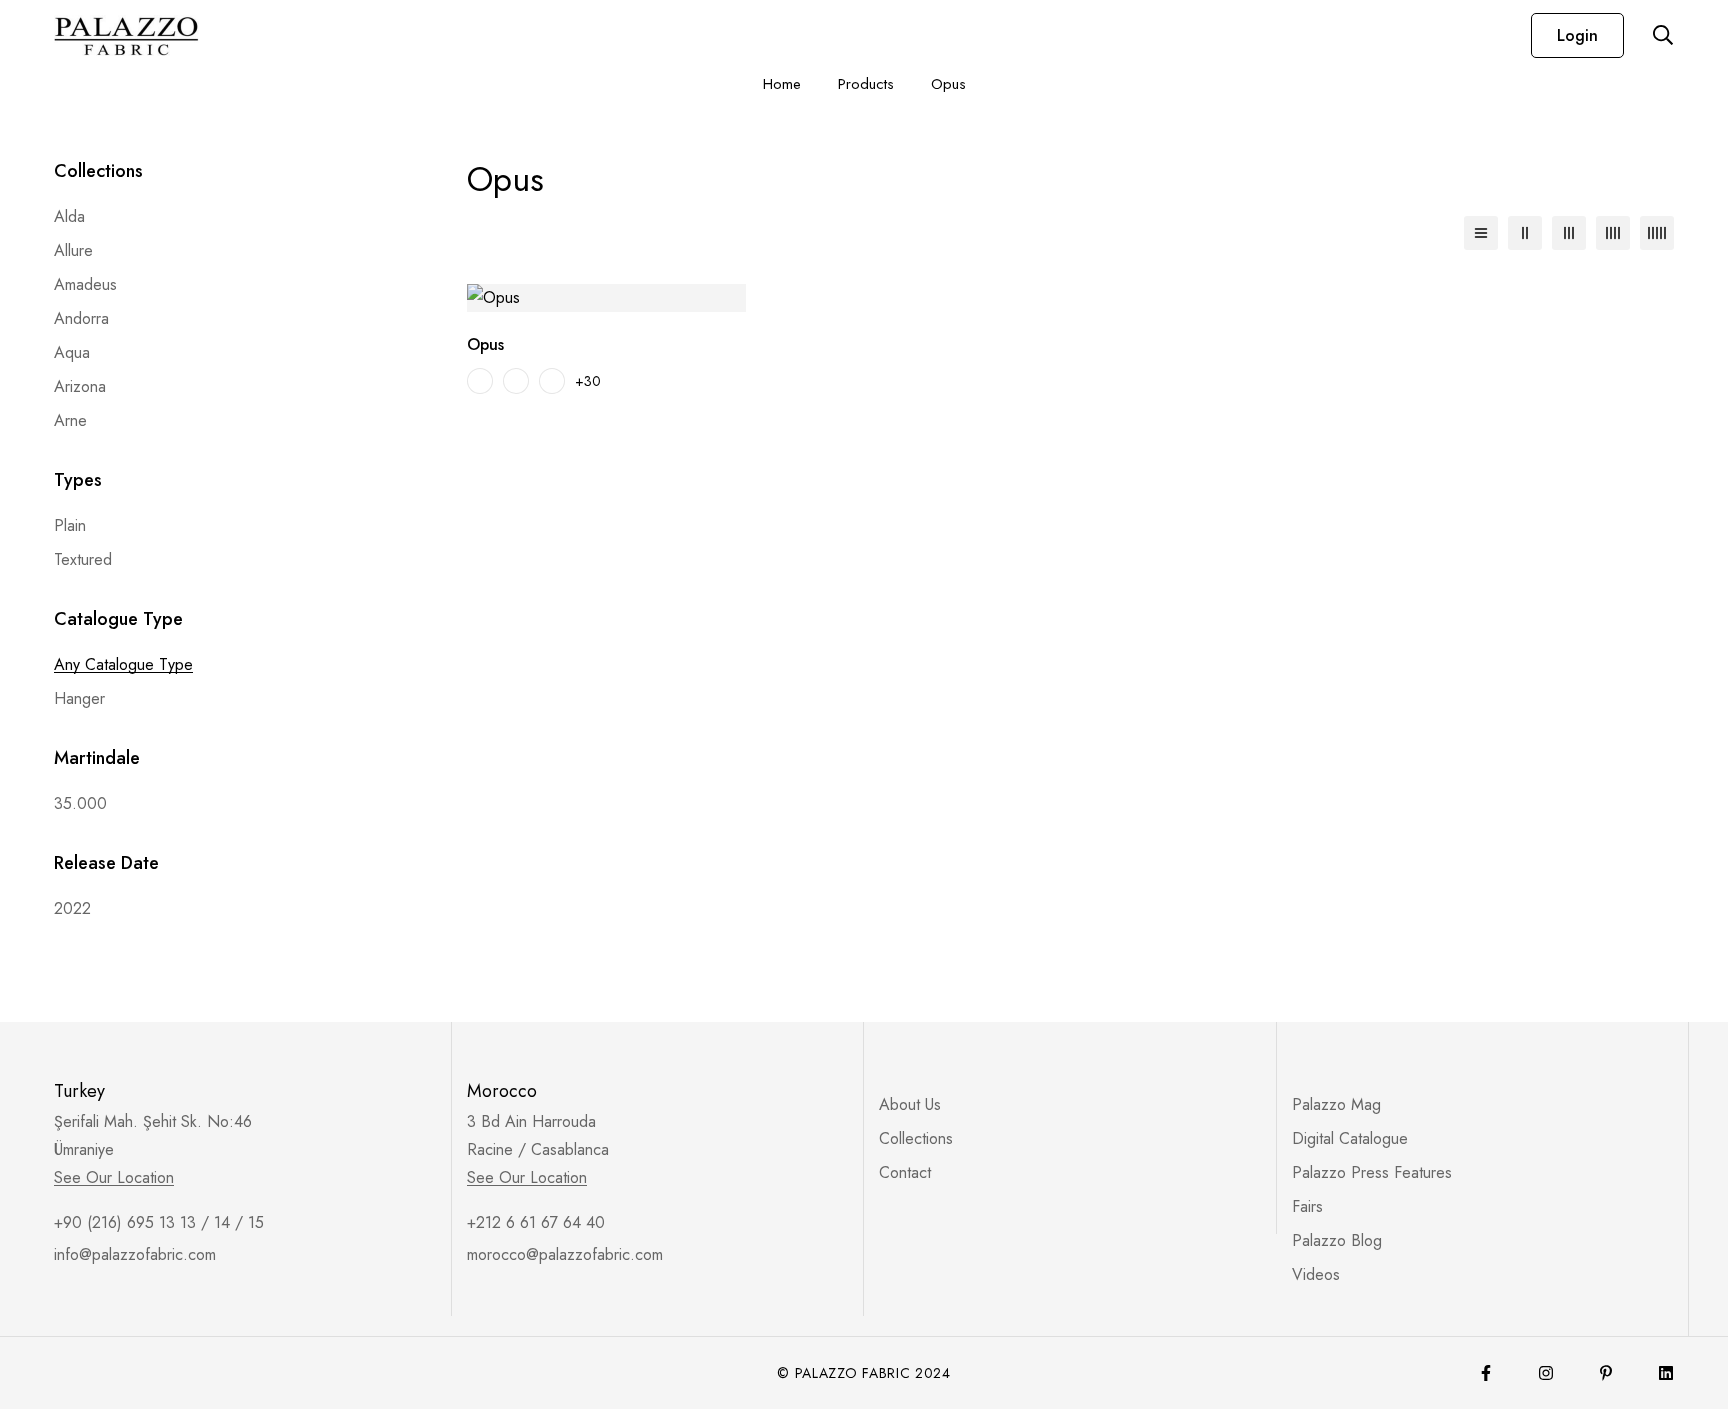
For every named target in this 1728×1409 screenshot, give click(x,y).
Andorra (81, 318)
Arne (70, 420)
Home (782, 84)
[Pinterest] (1606, 1373)
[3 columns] (1569, 233)
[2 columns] (1525, 233)
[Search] (1663, 35)
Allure (73, 250)
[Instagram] (1546, 1373)
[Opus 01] (480, 381)
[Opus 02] (516, 381)
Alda (69, 216)
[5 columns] (1657, 233)
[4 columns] (1613, 233)
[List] (1481, 233)
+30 (588, 381)
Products (866, 84)
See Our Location (114, 1178)
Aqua (72, 352)
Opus (485, 344)
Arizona (80, 386)
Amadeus (85, 284)
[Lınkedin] (1666, 1373)
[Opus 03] (552, 381)
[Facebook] (1486, 1373)
